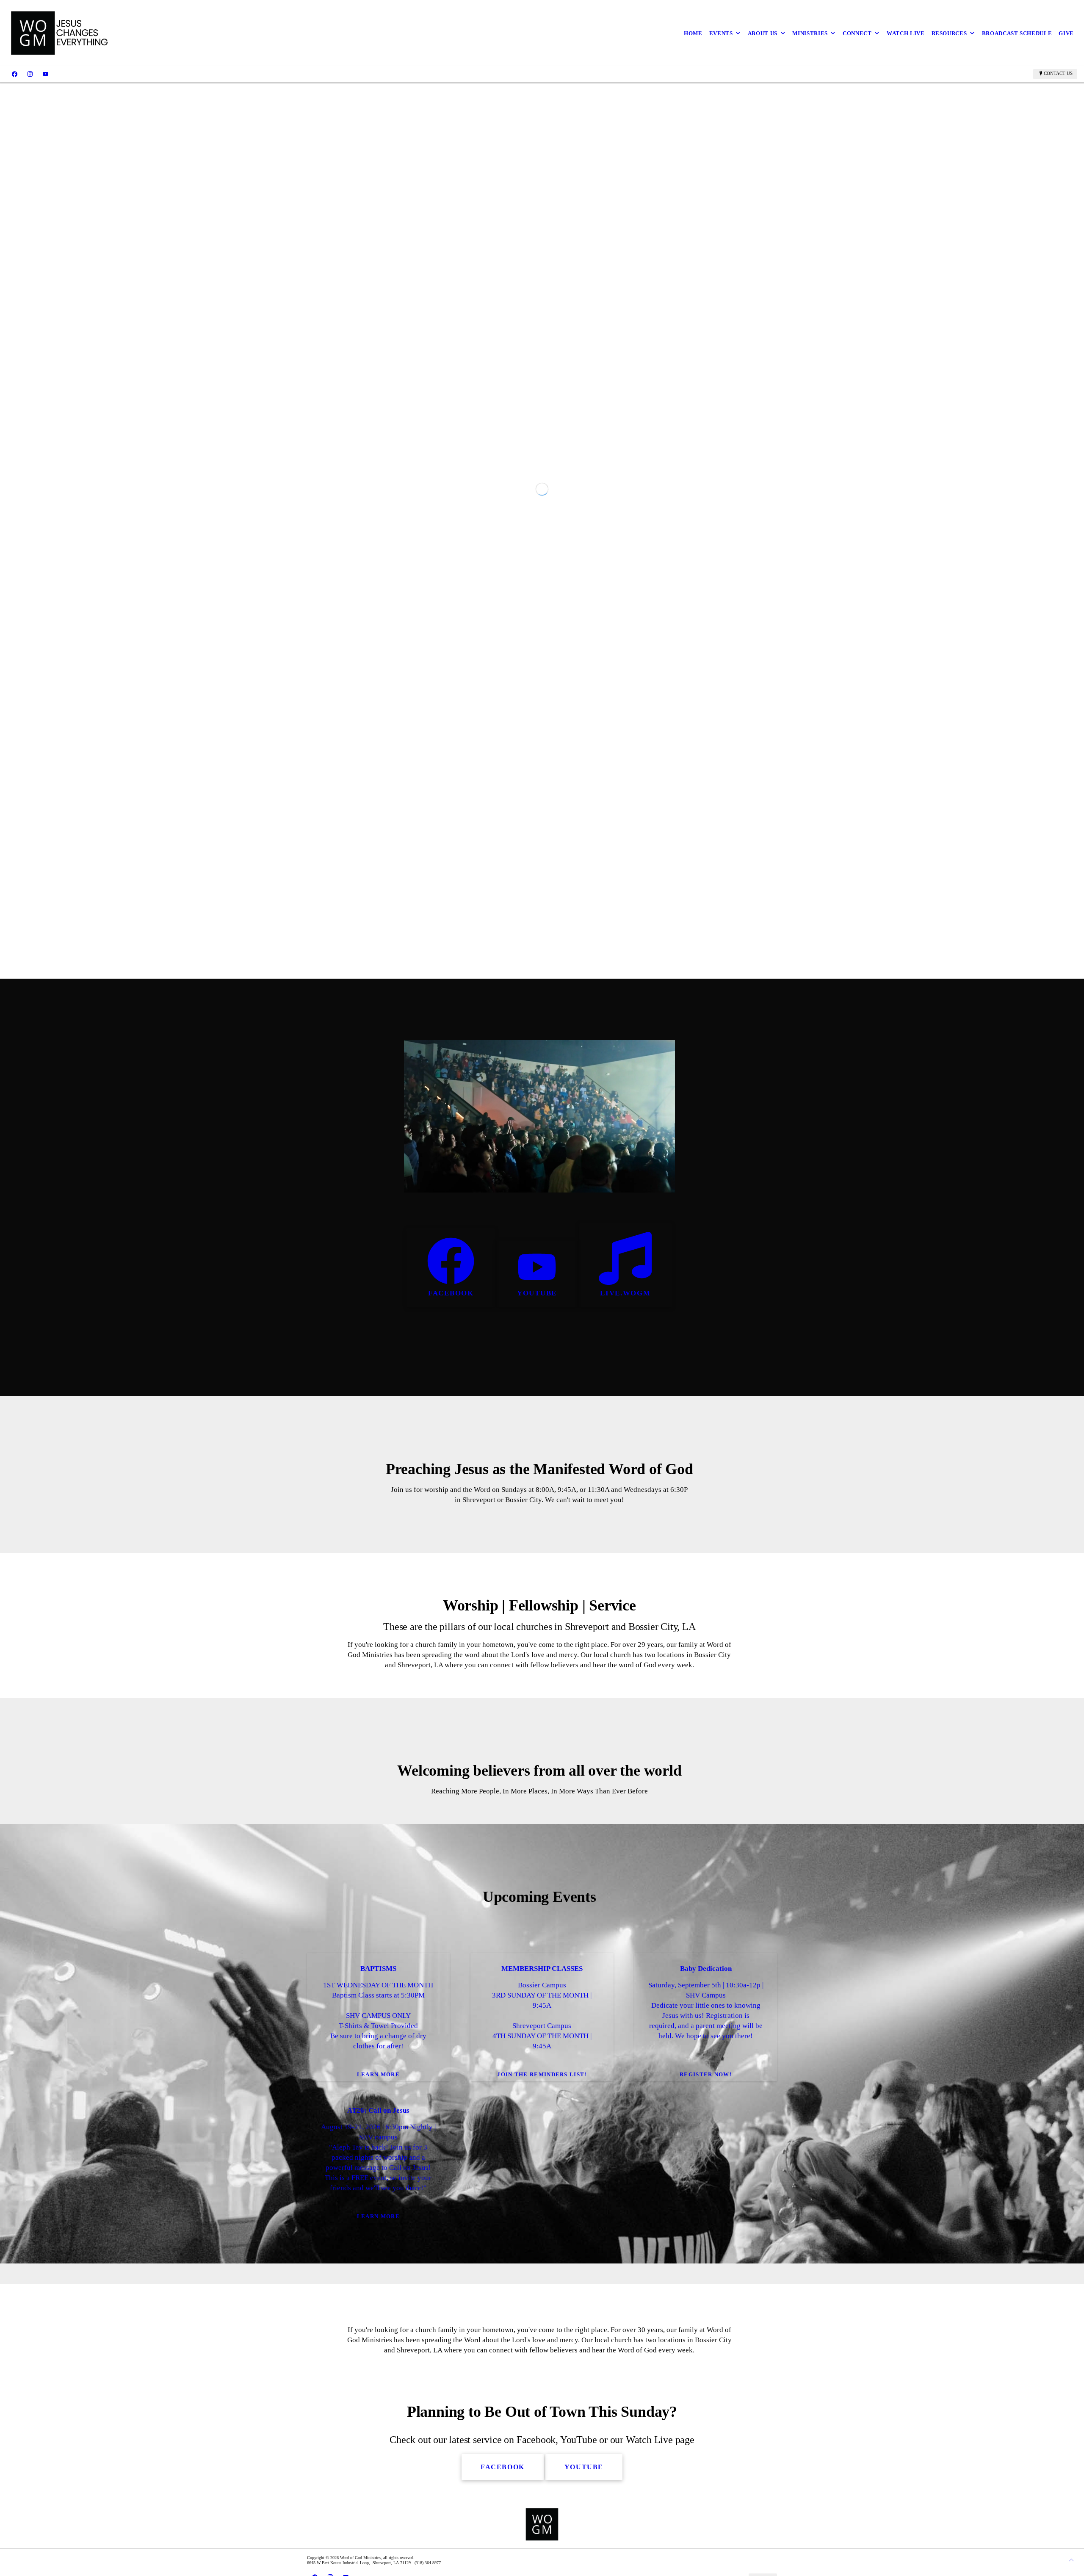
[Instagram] (30, 74)
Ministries (810, 33)
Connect (857, 33)
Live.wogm (625, 1603)
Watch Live (906, 33)
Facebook (451, 1603)
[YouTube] (46, 74)
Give (1066, 33)
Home (693, 33)
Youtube (537, 1603)
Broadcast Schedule (1017, 33)
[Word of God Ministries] (61, 33)
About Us (763, 33)
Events (721, 33)
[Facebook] (15, 74)
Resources (949, 33)
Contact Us (1058, 73)
